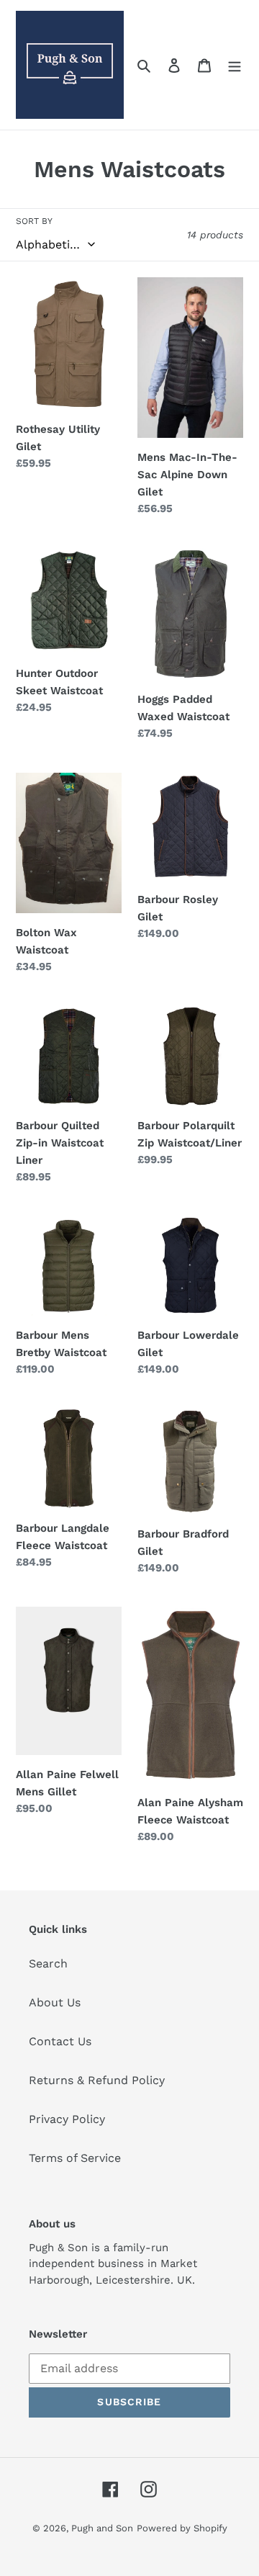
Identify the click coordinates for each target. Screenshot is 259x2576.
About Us (55, 2002)
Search (48, 1964)
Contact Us (60, 2041)
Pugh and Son (102, 2528)
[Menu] (235, 65)
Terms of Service (75, 2158)
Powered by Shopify (182, 2528)
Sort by (34, 221)
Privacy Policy (67, 2119)
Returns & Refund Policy (97, 2080)
